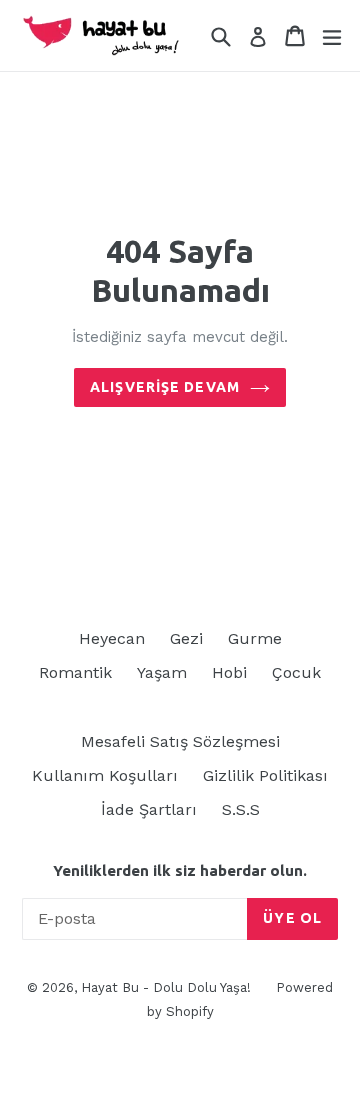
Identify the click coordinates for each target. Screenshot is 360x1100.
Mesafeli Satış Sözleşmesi (180, 741)
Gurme (255, 638)
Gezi (186, 638)
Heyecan (112, 638)
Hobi (229, 672)
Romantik (75, 672)
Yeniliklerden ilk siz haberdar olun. (180, 870)
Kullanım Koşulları (105, 775)
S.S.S (241, 809)
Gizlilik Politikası (265, 775)
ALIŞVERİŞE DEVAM (165, 387)
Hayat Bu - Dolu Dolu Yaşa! (166, 987)
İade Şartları (149, 809)
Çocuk (296, 672)
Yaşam (162, 672)
